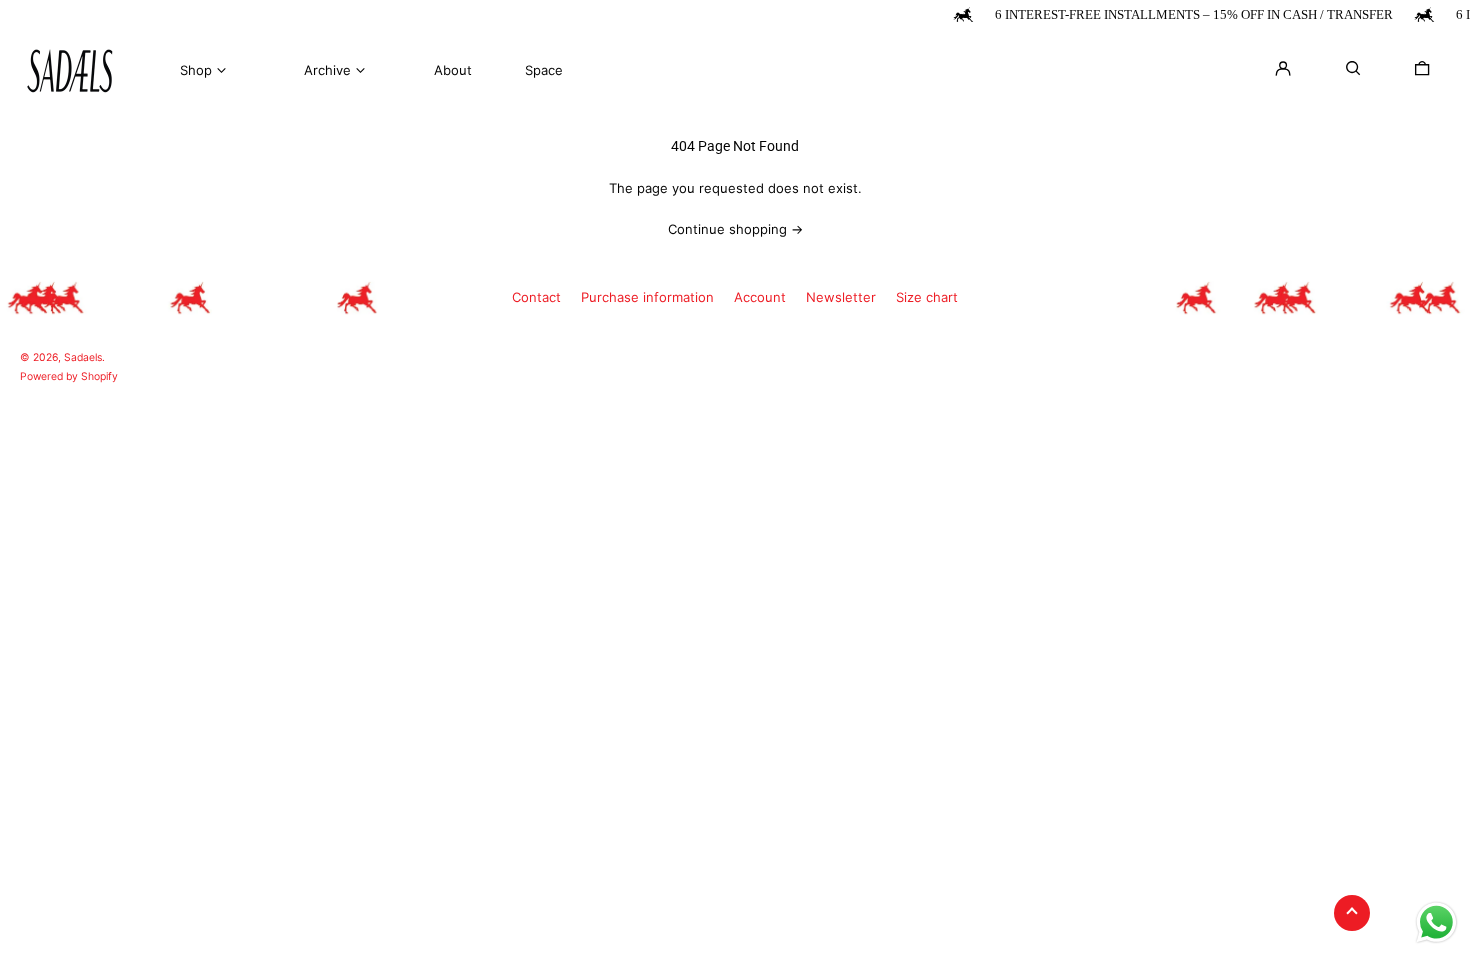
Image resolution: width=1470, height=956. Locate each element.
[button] (1422, 68)
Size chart (927, 297)
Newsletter (841, 297)
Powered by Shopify (69, 376)
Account (760, 297)
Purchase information (647, 297)
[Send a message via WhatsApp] (1436, 922)
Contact (536, 297)
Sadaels (83, 357)
